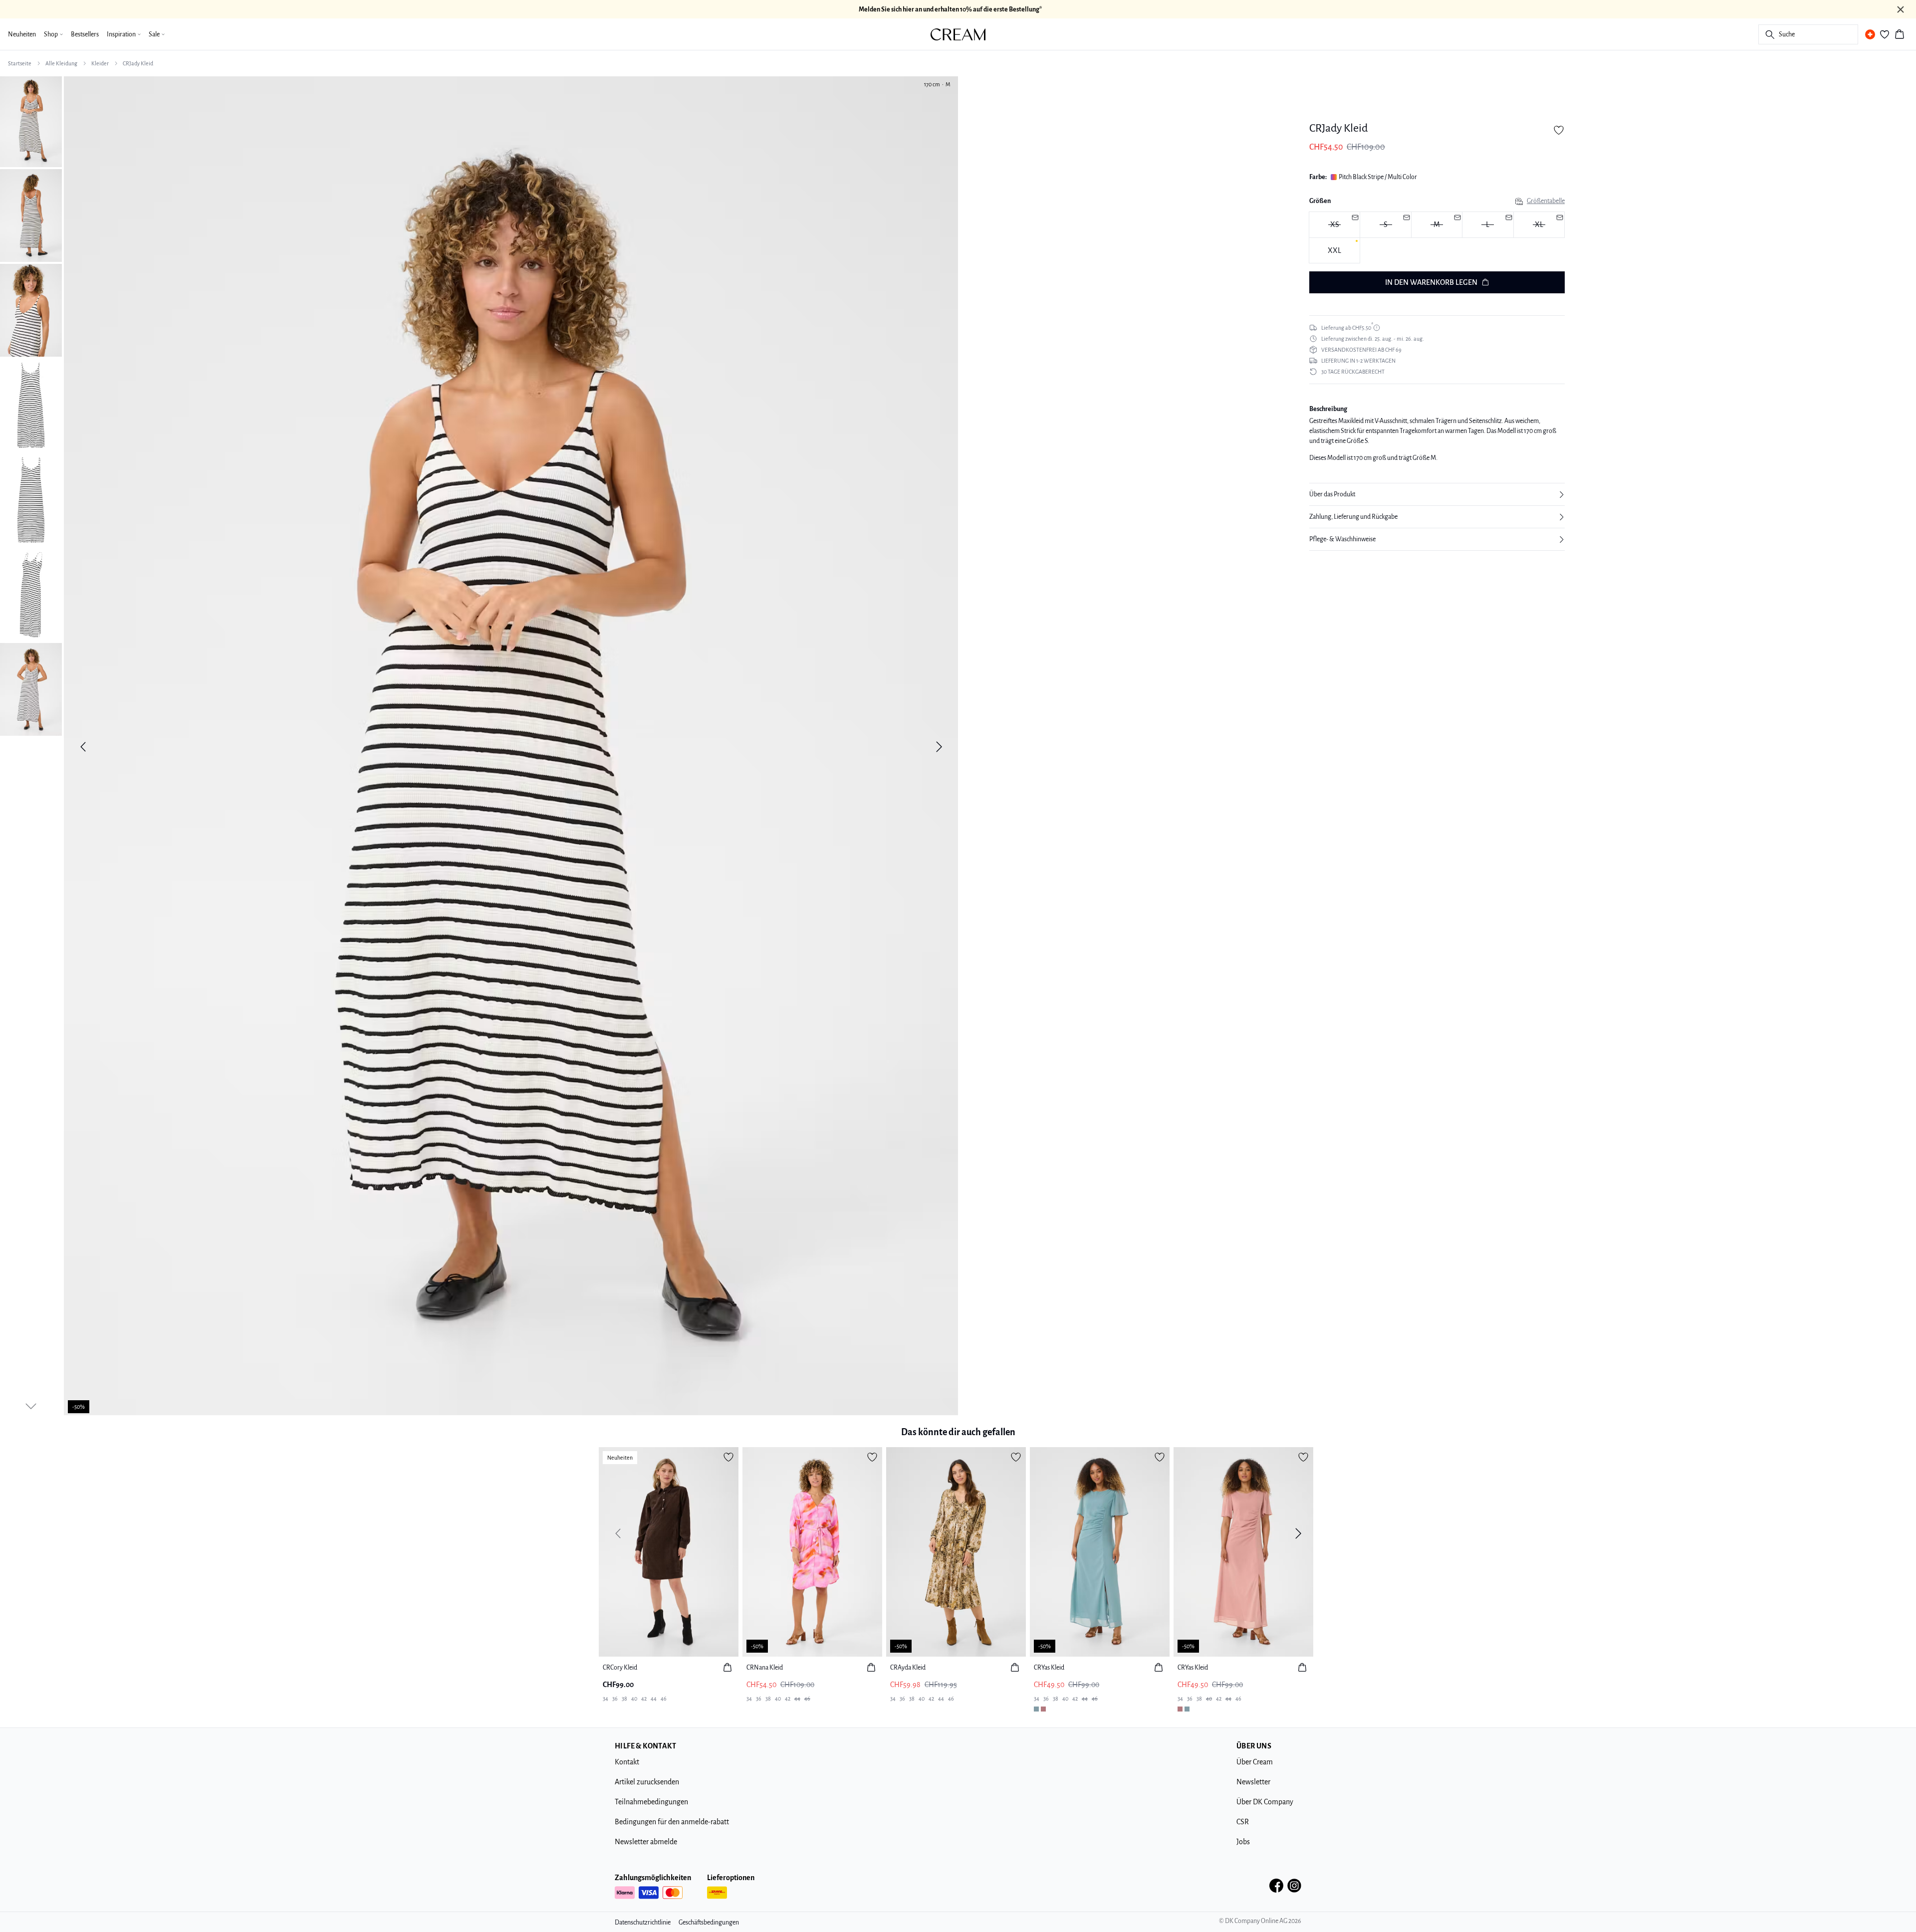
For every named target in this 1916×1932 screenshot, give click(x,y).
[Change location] (1870, 34)
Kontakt (627, 1762)
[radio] (1334, 251)
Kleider (100, 63)
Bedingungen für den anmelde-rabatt (672, 1822)
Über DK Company (1265, 1802)
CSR (1243, 1822)
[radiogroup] (1437, 238)
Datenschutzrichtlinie (643, 1923)
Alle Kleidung (61, 63)
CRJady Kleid (138, 63)
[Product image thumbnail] (31, 121)
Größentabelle (1546, 201)
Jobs (1243, 1842)
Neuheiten (22, 34)
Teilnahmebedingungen (651, 1802)
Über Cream (1255, 1762)
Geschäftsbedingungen (709, 1923)
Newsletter (1253, 1782)
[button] (1437, 494)
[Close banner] (1901, 9)
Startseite (20, 63)
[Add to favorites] (1559, 130)
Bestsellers (85, 34)
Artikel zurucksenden (647, 1782)
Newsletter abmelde (646, 1842)
